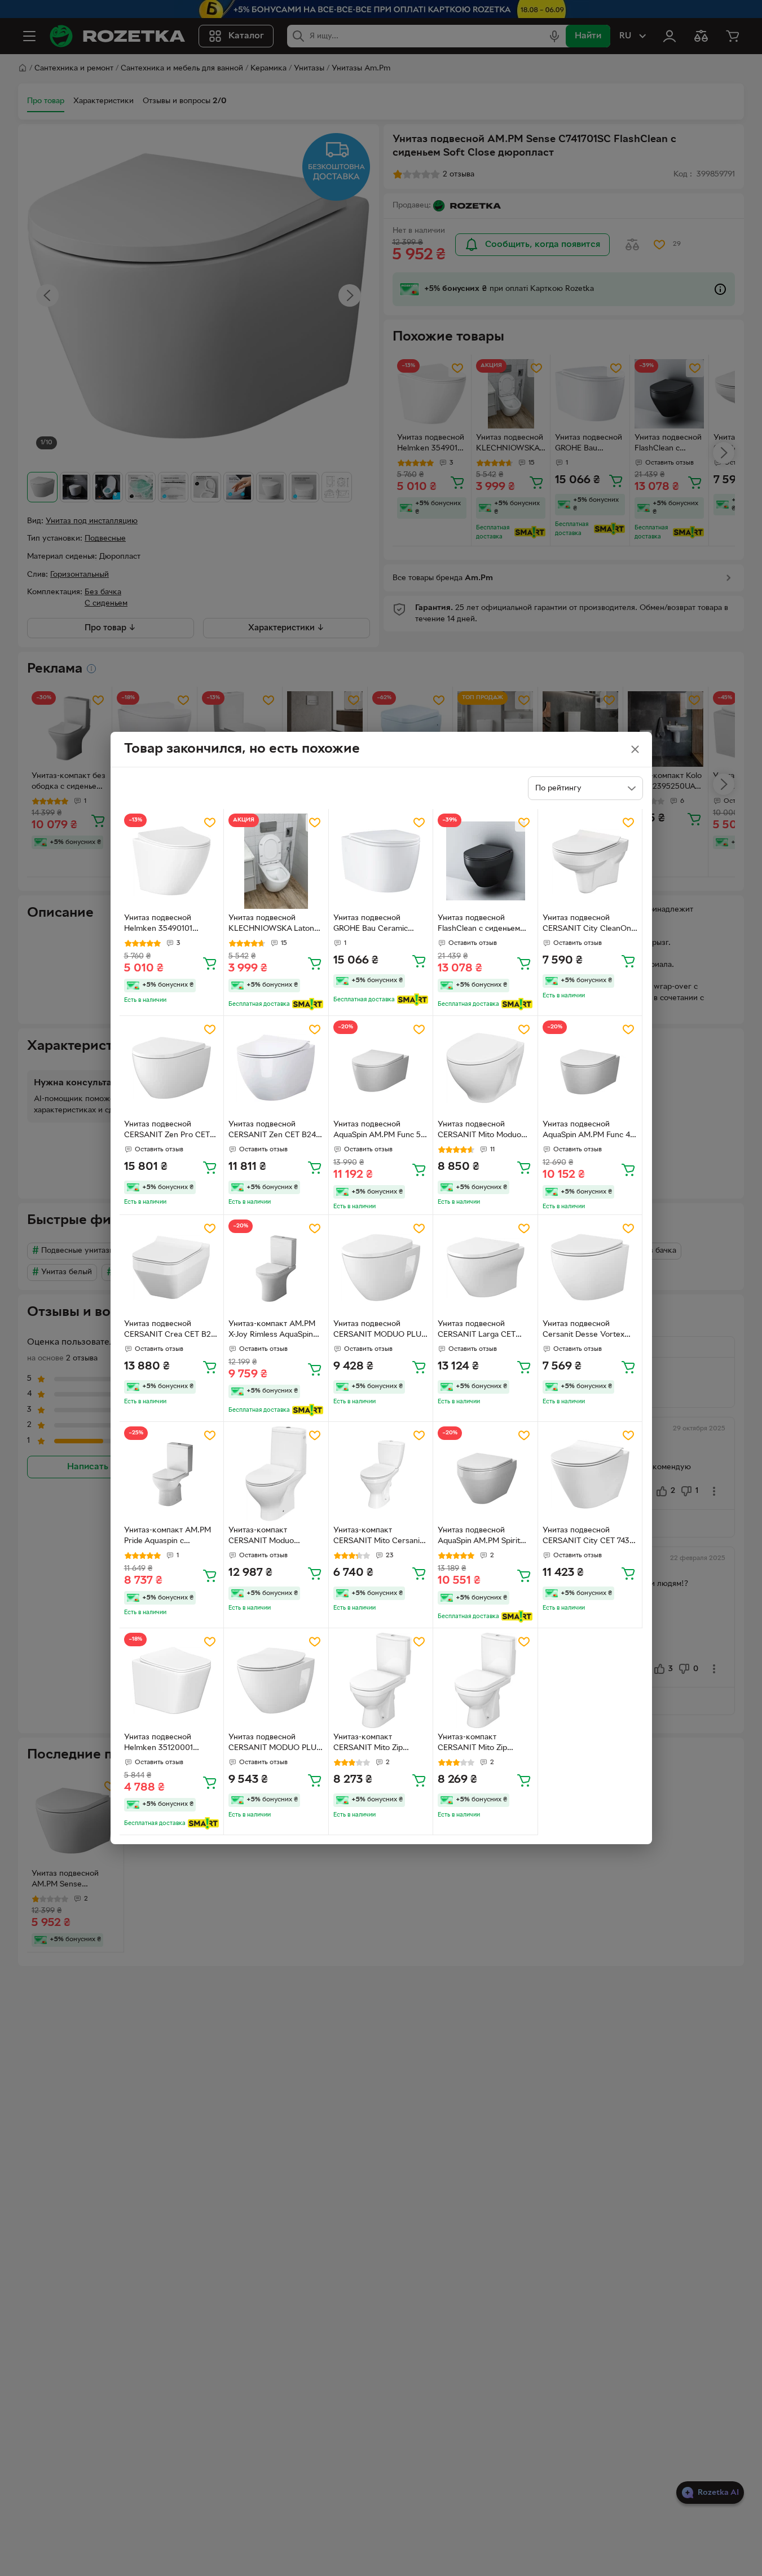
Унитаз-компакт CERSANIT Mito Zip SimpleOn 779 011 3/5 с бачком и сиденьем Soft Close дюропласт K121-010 (377, 1744)
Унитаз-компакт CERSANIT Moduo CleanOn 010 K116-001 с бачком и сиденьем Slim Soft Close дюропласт (272, 1537)
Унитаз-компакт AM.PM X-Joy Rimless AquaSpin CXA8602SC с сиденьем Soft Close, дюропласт (273, 1331)
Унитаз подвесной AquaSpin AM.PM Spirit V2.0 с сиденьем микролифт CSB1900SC (482, 1537)
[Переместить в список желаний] (210, 823)
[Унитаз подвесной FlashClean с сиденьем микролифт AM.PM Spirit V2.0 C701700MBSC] (485, 861)
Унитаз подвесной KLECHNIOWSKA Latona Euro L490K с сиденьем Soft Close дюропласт (273, 925)
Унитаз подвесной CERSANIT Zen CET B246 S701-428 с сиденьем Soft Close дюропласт (275, 1131)
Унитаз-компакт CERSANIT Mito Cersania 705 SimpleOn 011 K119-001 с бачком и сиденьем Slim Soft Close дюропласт (379, 1537)
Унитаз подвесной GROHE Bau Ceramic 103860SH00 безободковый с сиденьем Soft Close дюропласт (371, 925)
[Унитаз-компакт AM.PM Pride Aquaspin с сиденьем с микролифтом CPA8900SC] (172, 1474)
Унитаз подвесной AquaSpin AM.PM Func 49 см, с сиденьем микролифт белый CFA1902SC (589, 1131)
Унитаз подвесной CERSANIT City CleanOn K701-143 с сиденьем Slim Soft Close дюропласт (589, 925)
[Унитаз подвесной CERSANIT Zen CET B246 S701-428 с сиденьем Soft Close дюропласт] (276, 1068)
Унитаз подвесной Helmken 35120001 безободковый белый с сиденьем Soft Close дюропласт (167, 1744)
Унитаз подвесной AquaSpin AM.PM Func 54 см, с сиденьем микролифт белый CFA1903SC (379, 1131)
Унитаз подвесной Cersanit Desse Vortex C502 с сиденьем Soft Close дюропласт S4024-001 (588, 1331)
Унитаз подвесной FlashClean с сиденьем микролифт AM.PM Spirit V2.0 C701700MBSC (484, 925)
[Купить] (210, 963)
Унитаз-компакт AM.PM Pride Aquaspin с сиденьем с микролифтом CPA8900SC (168, 1537)
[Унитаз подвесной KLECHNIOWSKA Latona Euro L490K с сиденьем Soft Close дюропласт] (276, 861)
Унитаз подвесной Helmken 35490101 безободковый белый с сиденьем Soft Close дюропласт (167, 925)
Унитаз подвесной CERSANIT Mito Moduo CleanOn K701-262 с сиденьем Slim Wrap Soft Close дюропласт (483, 1131)
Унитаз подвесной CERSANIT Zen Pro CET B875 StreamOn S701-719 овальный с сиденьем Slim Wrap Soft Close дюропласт (171, 1131)
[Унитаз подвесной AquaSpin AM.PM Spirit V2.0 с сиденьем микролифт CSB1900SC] (485, 1474)
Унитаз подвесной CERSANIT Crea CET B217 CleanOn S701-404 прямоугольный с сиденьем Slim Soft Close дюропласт (171, 1331)
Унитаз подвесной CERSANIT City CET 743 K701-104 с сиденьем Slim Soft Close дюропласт (589, 1537)
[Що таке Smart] (308, 1004)
